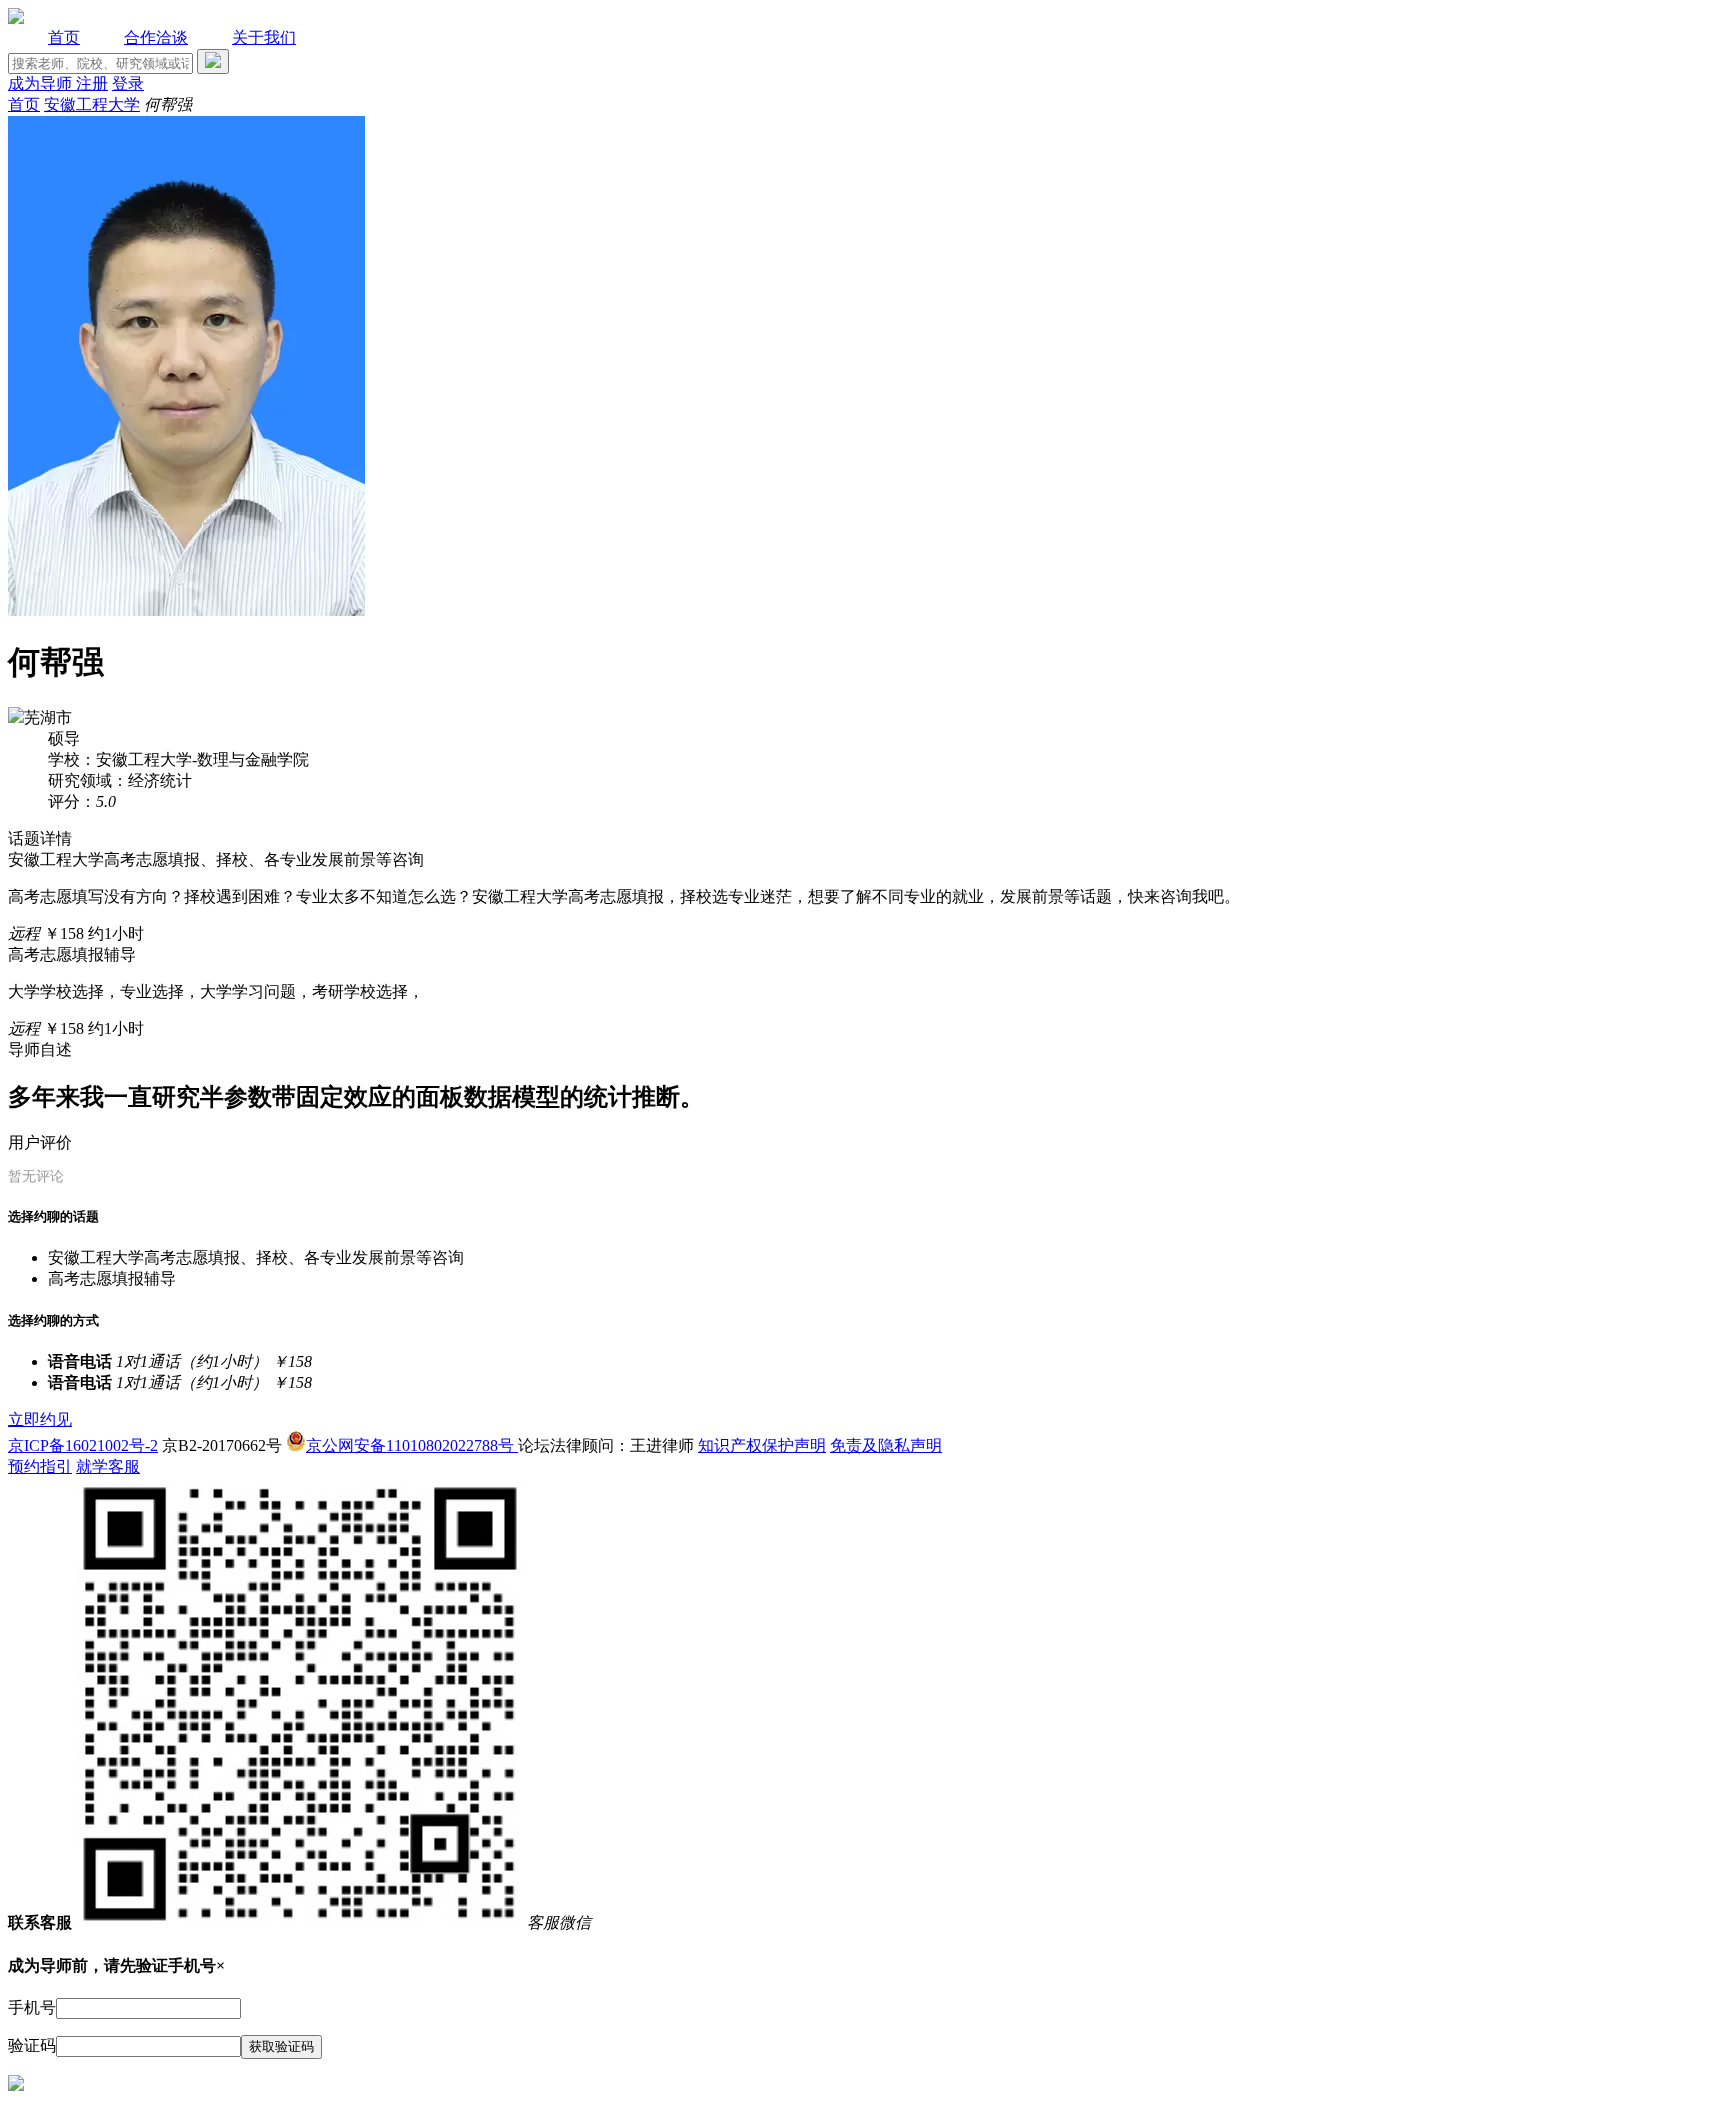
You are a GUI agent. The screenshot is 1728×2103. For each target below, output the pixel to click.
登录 (128, 83)
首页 (64, 37)
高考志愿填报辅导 (112, 1278)
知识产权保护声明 (762, 1445)
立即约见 (40, 1419)
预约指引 (40, 1466)
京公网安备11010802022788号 (412, 1445)
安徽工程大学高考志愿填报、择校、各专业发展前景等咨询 (256, 1257)
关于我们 (264, 37)
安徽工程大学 (92, 104)
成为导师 (42, 83)
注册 (92, 83)
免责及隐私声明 (886, 1445)
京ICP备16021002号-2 (83, 1445)
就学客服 (108, 1466)
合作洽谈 (156, 37)
